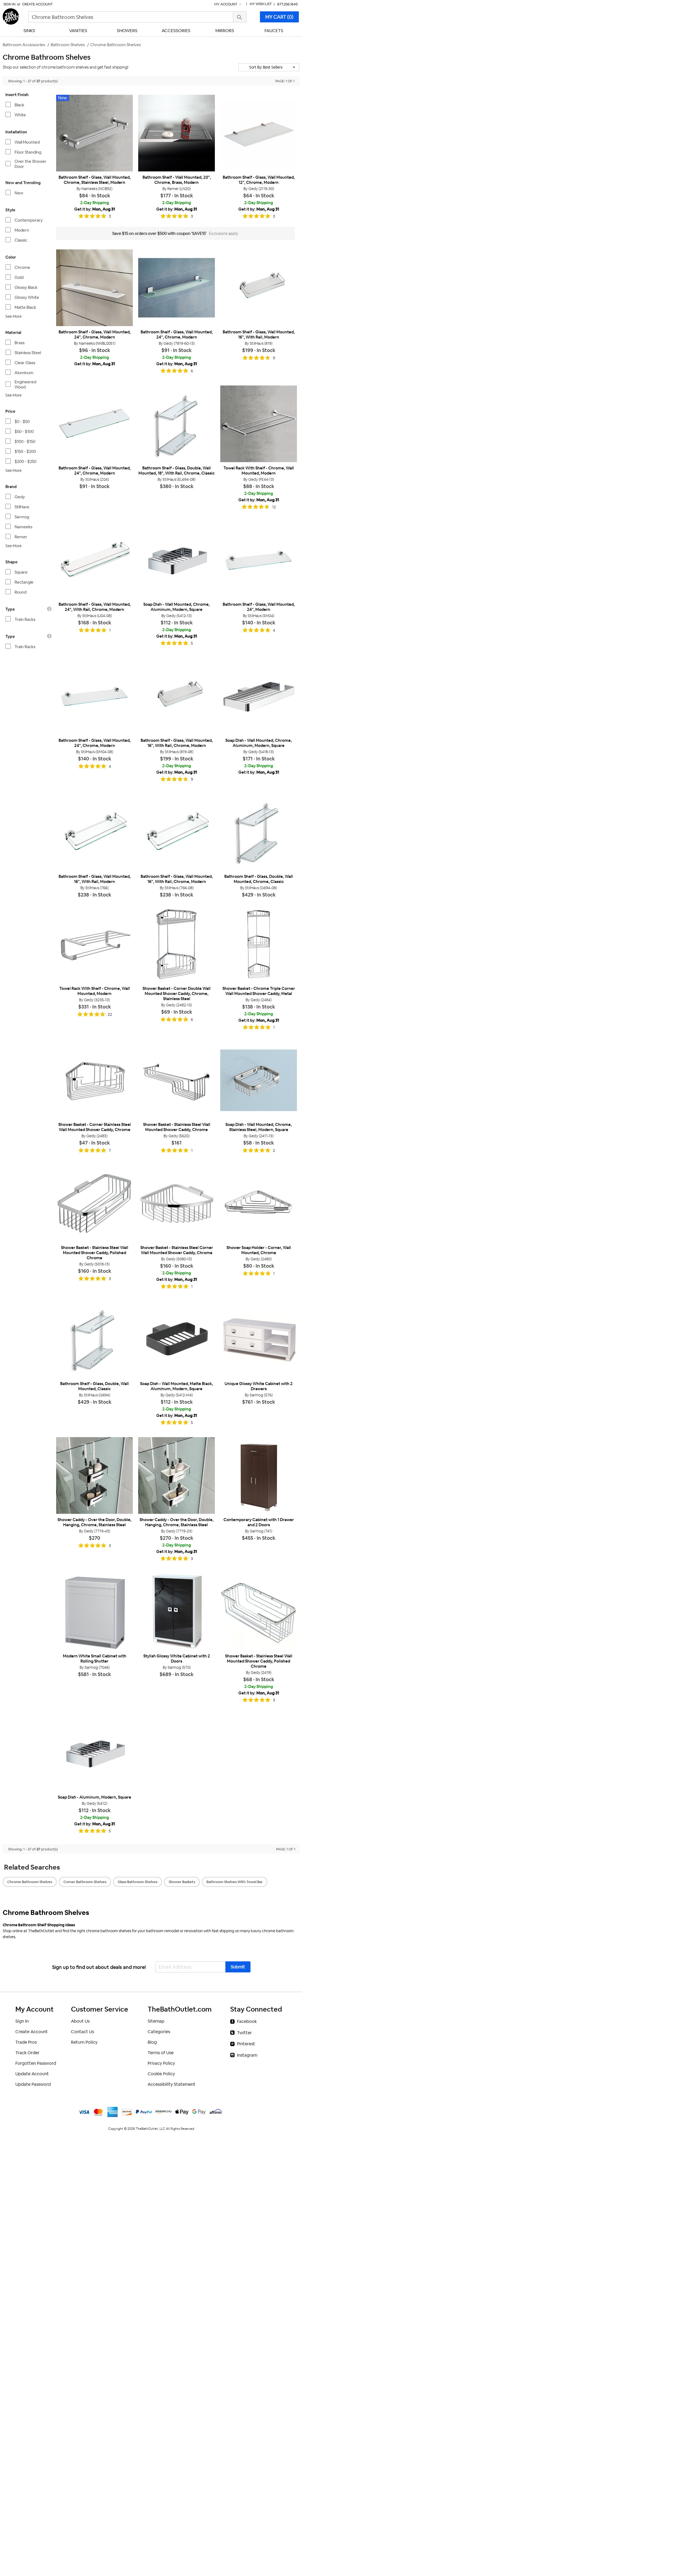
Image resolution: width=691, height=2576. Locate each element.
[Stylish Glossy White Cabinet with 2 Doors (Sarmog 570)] (177, 1612)
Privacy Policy (161, 2063)
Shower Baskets (182, 1882)
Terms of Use (161, 2053)
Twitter (244, 2033)
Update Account (32, 2074)
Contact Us (82, 2032)
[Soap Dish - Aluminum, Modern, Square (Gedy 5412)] (94, 1753)
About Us (80, 2021)
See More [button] (13, 316)
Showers (127, 31)
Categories (159, 2032)
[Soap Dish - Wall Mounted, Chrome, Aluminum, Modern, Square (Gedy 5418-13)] (259, 696)
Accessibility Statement (172, 2084)
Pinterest (246, 2044)
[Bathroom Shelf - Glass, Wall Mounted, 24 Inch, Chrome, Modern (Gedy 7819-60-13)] (177, 288)
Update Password (33, 2084)
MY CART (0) (279, 17)
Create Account (37, 4)
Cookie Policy (161, 2074)
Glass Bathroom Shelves (138, 1882)
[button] (269, 67)
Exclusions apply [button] (224, 233)
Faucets (274, 31)
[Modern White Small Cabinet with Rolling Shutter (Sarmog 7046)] (94, 1612)
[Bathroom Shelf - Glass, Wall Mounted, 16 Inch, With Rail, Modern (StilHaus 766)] (94, 832)
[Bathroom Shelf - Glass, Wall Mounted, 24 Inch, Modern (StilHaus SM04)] (259, 560)
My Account (226, 4)
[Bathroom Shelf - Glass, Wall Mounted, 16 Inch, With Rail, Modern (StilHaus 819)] (259, 288)
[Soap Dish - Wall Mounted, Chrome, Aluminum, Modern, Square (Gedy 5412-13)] (177, 560)
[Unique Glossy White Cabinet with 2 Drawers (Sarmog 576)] (259, 1339)
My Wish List (261, 4)
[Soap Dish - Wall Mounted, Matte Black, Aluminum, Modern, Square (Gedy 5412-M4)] (177, 1339)
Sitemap (156, 2021)
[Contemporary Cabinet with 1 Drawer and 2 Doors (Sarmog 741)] (259, 1475)
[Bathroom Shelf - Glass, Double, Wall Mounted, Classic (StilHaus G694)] (94, 1339)
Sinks (29, 31)
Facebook (247, 2021)
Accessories (176, 31)
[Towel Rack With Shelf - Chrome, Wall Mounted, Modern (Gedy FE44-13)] (259, 424)
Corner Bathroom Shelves (85, 1882)
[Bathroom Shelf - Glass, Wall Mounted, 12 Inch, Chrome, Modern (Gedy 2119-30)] (259, 133)
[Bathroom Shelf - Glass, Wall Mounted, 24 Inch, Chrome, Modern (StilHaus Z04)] (94, 424)
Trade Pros (26, 2042)
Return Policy (84, 2042)
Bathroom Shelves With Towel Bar (235, 1882)
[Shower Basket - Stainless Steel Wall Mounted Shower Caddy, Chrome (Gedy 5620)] (177, 1080)
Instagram (247, 2055)
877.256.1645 (287, 4)
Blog (152, 2042)
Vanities (78, 31)
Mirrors (225, 31)
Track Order (27, 2053)
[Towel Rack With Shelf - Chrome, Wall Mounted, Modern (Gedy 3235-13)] (94, 944)
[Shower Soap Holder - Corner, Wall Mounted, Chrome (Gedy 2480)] (259, 1203)
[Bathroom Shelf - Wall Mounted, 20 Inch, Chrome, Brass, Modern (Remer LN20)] (177, 133)
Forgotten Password (36, 2063)
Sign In (9, 4)
